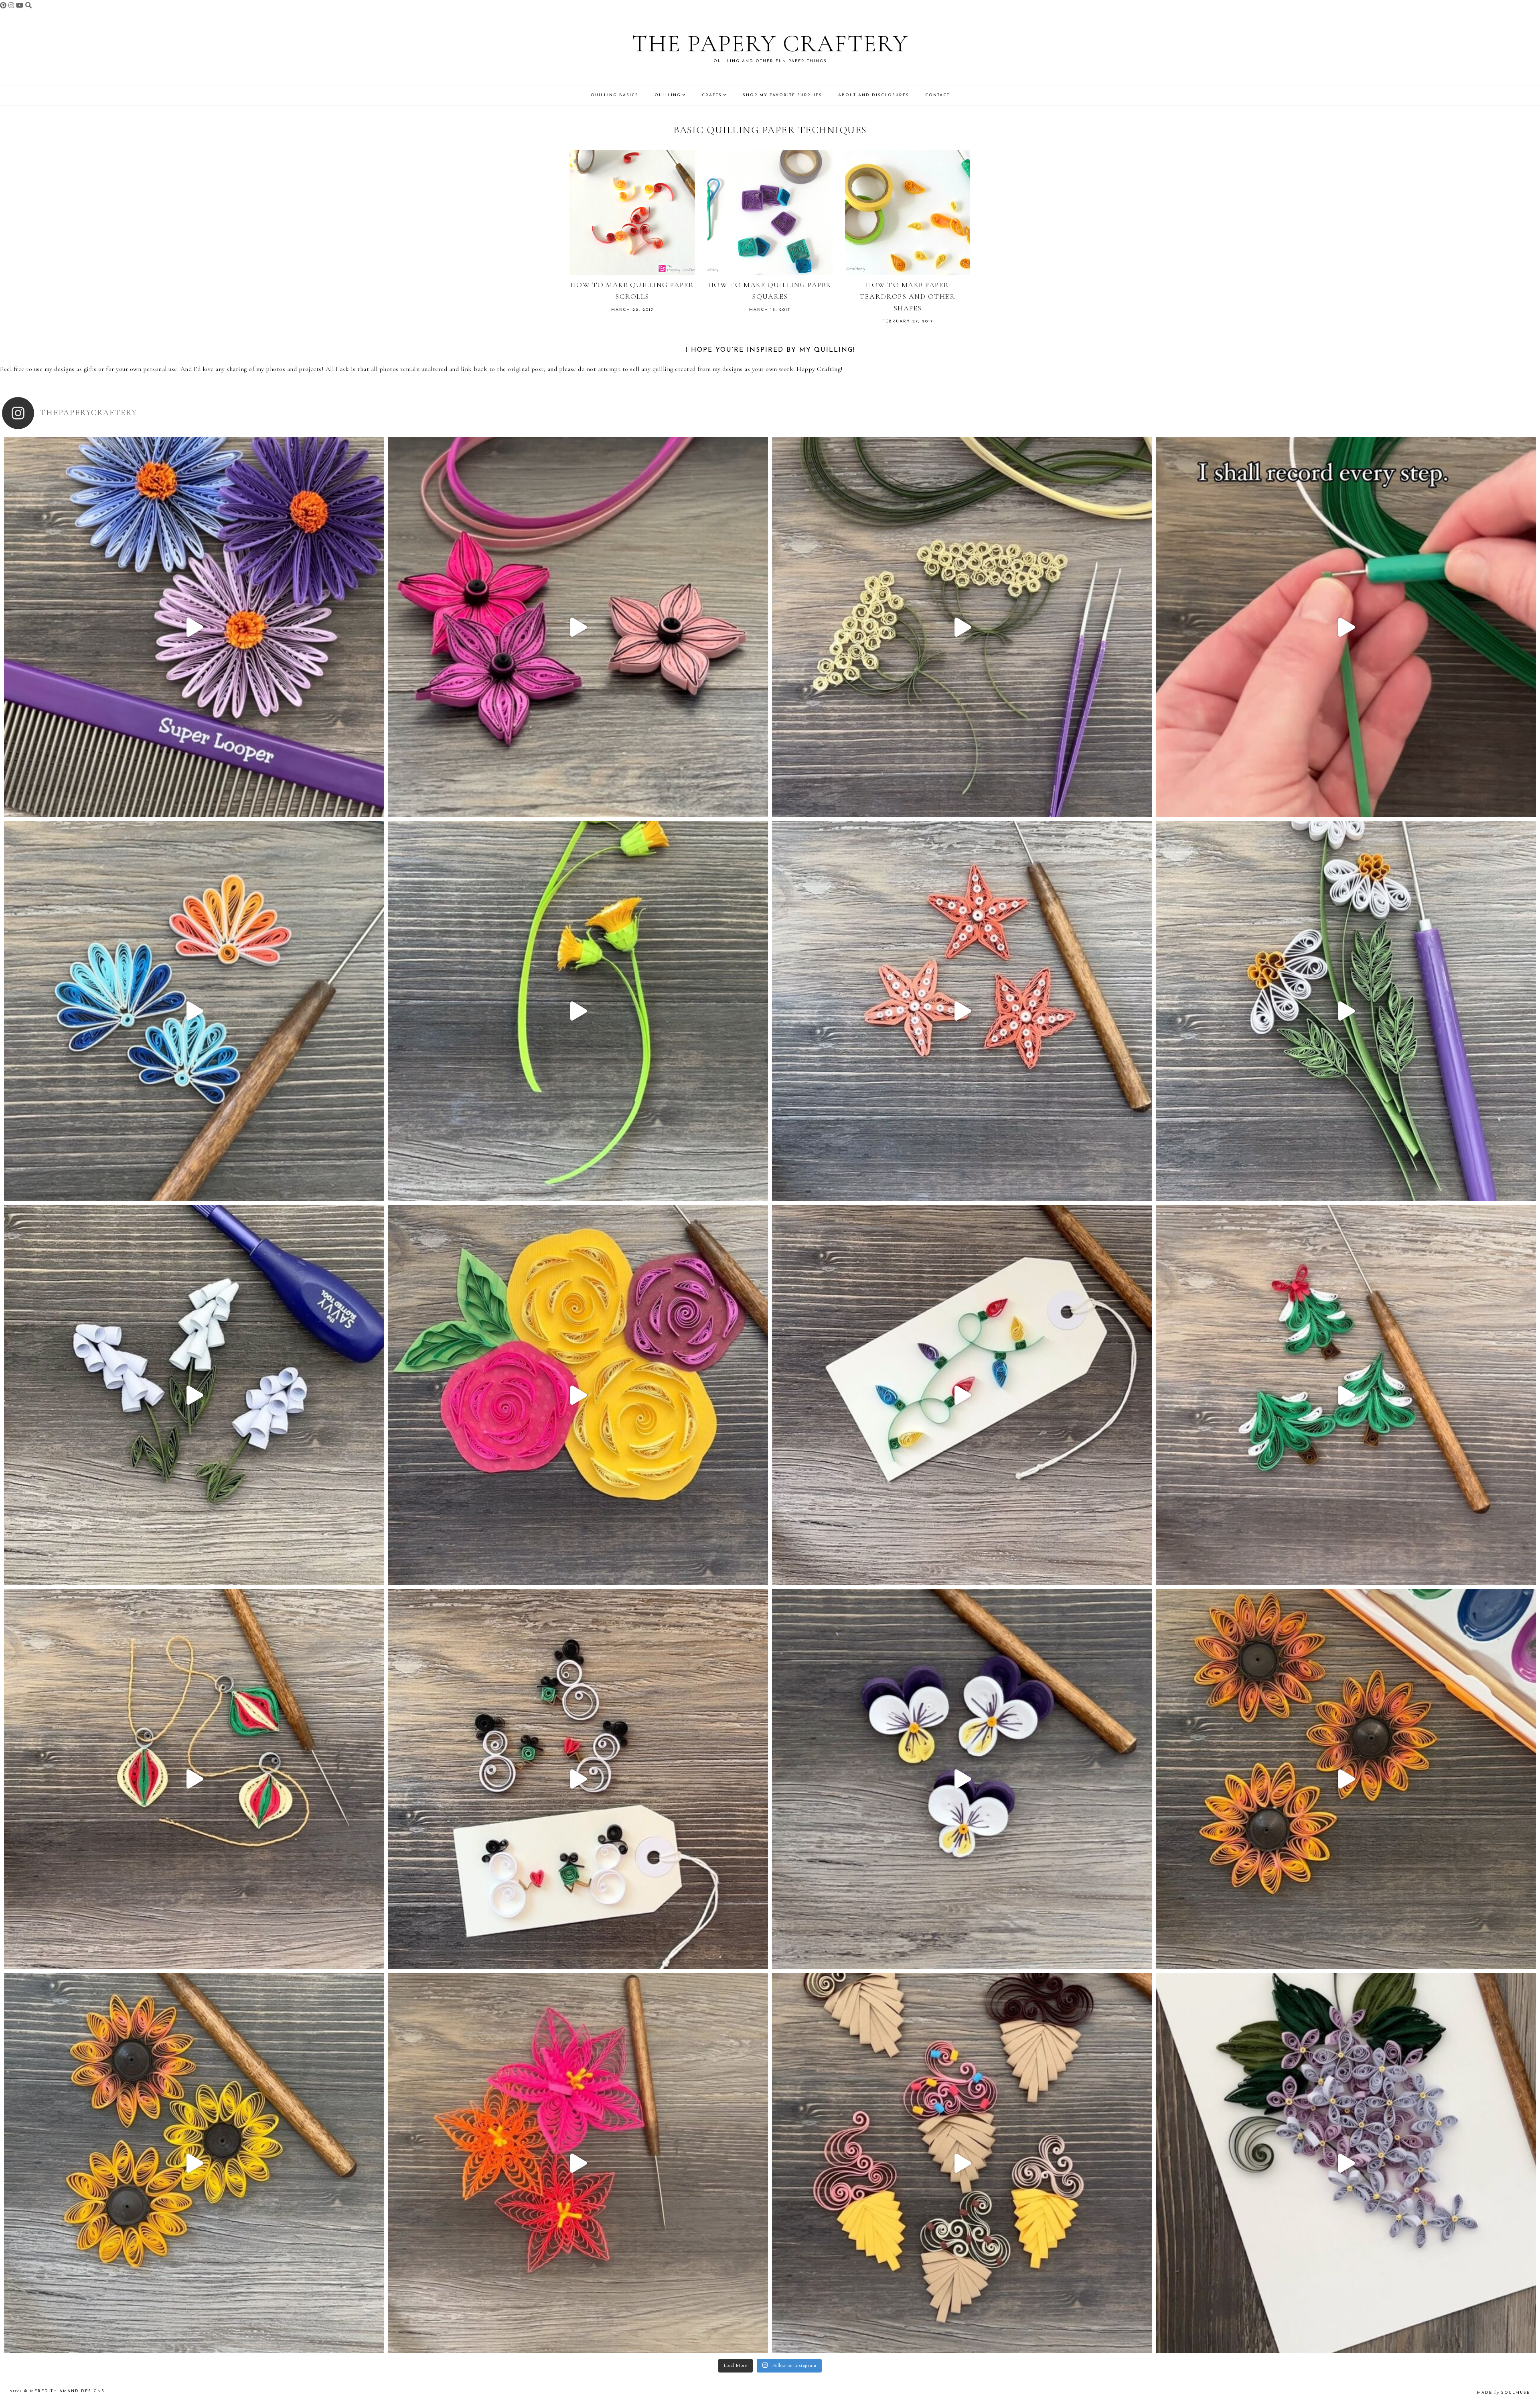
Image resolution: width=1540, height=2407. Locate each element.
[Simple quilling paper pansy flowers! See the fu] (962, 1779)
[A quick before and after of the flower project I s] (578, 627)
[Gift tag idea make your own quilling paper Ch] (962, 1395)
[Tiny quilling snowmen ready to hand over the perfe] (578, 1779)
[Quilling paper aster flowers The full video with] (194, 627)
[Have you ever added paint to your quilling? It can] (1346, 1779)
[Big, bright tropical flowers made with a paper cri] (578, 2163)
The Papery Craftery (770, 44)
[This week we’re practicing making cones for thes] (194, 1395)
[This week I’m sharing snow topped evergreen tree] (1346, 1395)
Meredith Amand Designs (67, 2391)
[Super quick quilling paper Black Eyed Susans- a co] (194, 2163)
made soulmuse (1504, 2393)
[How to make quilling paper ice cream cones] (962, 2163)
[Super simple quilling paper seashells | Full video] (194, 1011)
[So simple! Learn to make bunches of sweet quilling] (1346, 2163)
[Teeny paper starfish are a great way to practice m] (962, 1011)
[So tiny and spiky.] (1346, 627)
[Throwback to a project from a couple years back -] (578, 1011)
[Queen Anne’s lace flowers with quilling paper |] (962, 627)
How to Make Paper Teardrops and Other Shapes (908, 296)
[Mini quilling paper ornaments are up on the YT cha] (194, 1779)
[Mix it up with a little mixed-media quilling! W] (578, 1395)
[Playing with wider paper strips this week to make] (1346, 1011)
